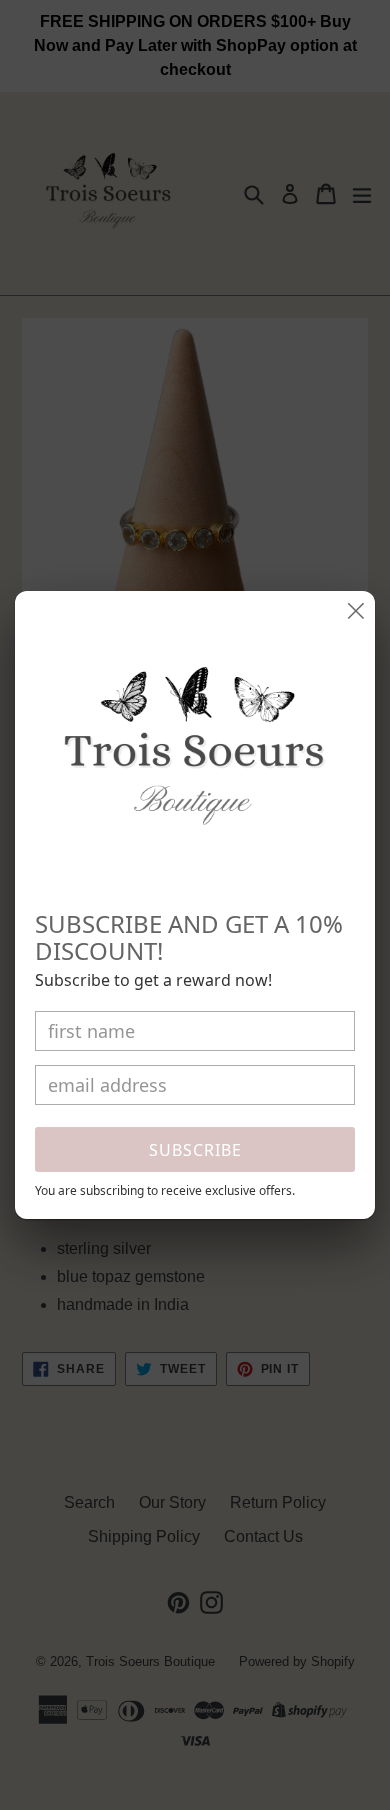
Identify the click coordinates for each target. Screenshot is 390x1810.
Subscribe (195, 1150)
